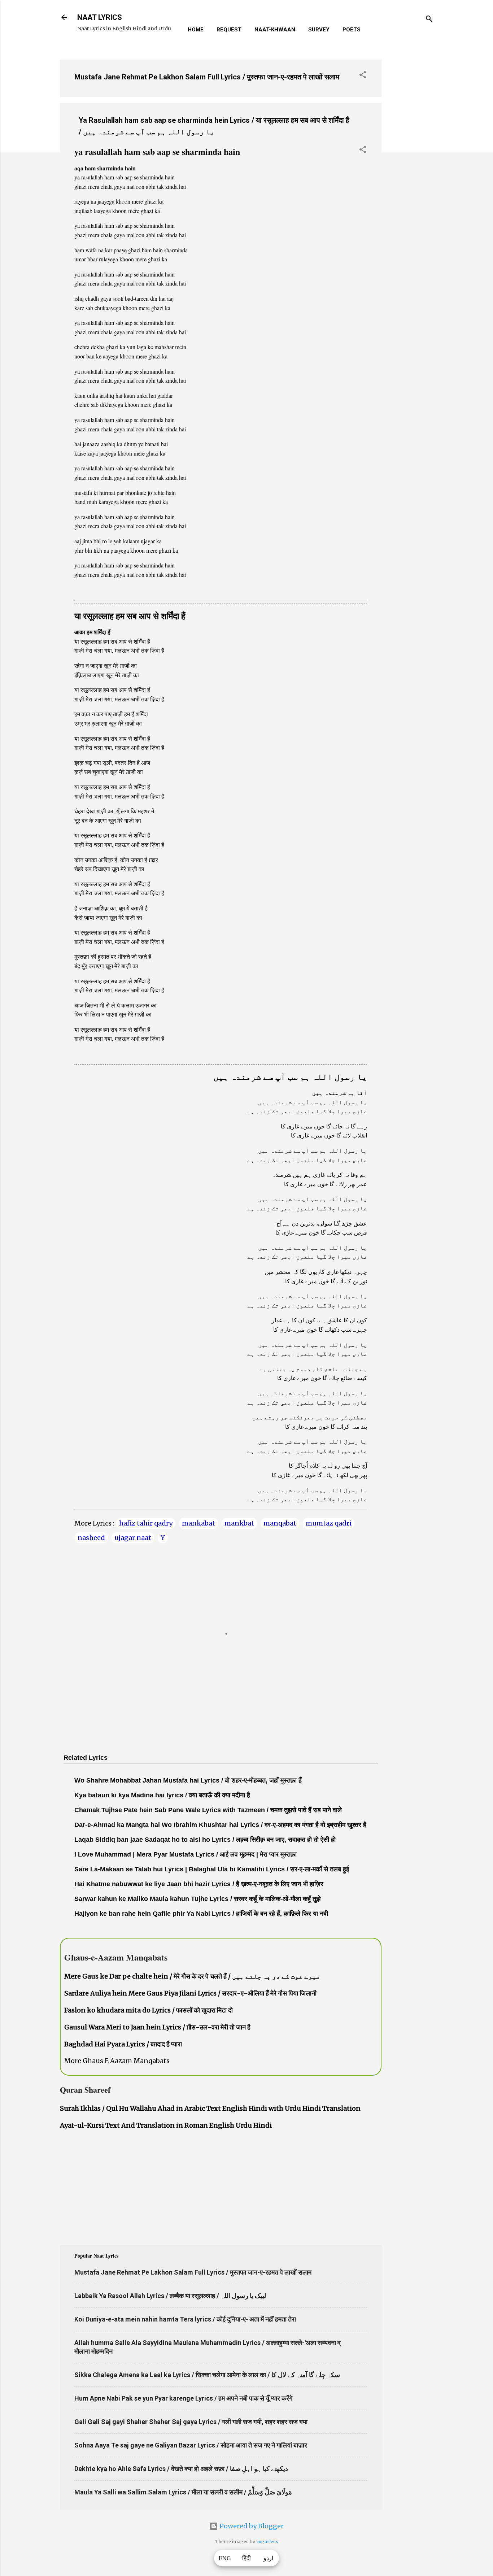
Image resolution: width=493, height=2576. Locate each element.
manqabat (280, 1523)
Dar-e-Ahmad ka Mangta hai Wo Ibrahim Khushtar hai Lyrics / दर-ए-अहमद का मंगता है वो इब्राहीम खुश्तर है (220, 1825)
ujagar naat (133, 1538)
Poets (352, 30)
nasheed (91, 1538)
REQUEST (229, 30)
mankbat (239, 1523)
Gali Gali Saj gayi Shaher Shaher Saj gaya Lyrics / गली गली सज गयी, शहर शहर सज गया (191, 2422)
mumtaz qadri (329, 1523)
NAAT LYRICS (100, 17)
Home (196, 30)
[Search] (429, 20)
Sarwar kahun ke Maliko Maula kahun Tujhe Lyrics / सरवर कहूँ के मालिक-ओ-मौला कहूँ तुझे (197, 1899)
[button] (363, 76)
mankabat (198, 1523)
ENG (225, 2558)
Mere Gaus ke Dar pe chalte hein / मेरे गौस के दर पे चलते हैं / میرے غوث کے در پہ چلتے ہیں (192, 1976)
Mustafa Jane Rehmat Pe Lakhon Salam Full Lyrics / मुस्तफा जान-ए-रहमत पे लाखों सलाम (207, 77)
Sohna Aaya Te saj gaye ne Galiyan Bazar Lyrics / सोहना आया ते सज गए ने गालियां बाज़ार (191, 2445)
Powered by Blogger (251, 2526)
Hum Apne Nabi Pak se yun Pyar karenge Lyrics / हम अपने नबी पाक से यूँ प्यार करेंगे (183, 2398)
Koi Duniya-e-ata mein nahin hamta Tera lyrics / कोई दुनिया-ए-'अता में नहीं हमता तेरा (185, 2319)
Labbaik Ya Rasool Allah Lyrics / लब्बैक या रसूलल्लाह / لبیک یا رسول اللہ (170, 2296)
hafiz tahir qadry (146, 1523)
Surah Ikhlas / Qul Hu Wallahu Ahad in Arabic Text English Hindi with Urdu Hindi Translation (210, 2108)
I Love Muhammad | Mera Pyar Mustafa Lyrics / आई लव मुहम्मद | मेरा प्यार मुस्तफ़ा (186, 1854)
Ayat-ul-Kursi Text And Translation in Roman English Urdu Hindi (166, 2125)
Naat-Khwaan (275, 30)
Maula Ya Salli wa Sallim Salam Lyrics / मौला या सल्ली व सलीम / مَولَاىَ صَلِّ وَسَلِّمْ (183, 2492)
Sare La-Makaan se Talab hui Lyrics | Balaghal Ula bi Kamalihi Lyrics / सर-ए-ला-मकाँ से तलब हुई (212, 1869)
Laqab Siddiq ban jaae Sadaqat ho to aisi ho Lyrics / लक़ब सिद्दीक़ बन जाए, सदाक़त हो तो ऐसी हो (205, 1840)
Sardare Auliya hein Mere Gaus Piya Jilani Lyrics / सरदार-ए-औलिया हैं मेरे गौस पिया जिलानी (190, 1993)
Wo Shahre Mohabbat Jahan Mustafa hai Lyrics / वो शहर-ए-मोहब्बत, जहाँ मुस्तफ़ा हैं (188, 1780)
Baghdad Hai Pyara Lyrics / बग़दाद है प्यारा (123, 2044)
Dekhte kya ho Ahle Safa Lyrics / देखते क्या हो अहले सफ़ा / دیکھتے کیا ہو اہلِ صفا (181, 2469)
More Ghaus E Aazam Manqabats (117, 2061)
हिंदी (247, 2558)
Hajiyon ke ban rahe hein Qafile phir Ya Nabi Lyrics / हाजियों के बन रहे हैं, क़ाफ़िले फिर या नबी (201, 1914)
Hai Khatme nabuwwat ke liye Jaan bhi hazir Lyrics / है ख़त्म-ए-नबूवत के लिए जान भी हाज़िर (199, 1884)
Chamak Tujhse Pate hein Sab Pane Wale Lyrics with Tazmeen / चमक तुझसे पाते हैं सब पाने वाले (208, 1810)
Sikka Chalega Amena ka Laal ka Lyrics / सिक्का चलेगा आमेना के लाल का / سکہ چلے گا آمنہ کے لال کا (207, 2375)
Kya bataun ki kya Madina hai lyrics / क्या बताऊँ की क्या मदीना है (162, 1795)
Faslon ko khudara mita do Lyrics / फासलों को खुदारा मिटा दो (149, 2010)
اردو (268, 2558)
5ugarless (267, 2542)
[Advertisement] (410, 162)
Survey (319, 30)
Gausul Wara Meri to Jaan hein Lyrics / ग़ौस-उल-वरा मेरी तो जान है (157, 2027)
